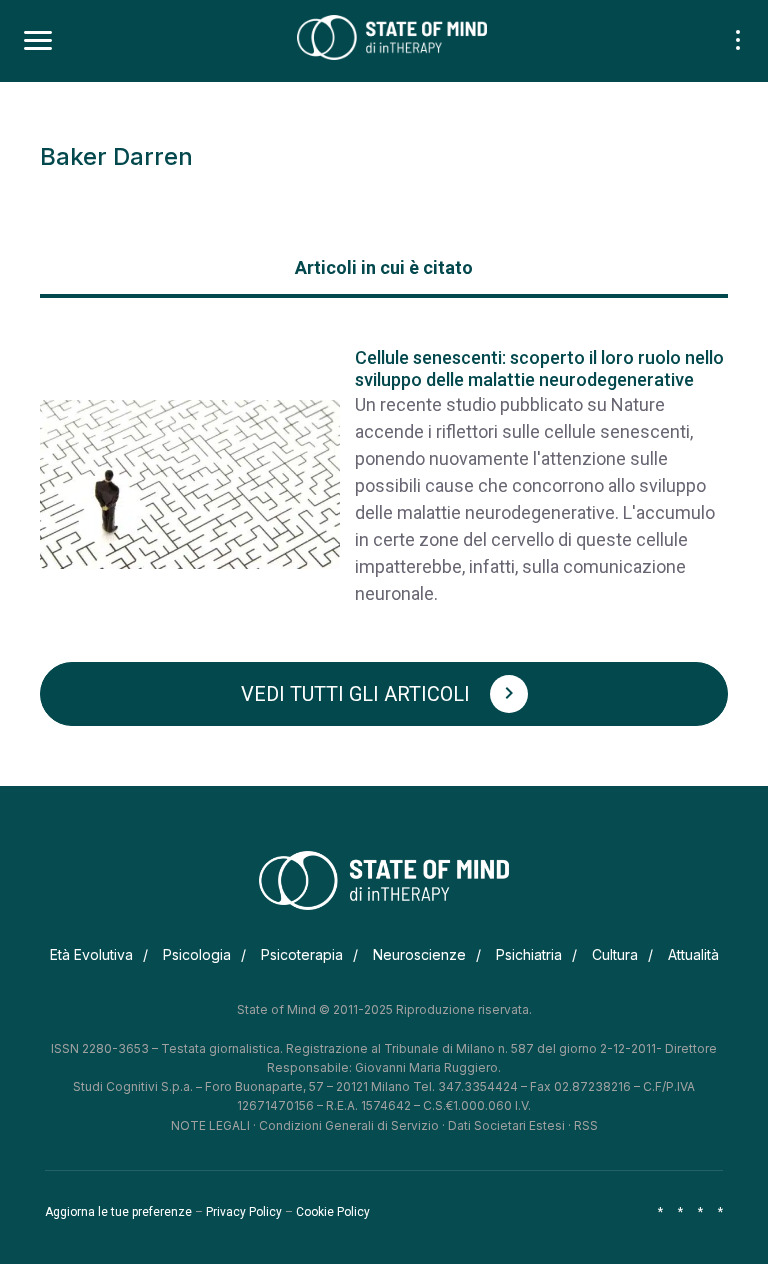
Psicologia (197, 954)
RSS (586, 1125)
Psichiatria (529, 954)
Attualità (693, 954)
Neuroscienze (419, 954)
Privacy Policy (244, 1212)
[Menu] (38, 41)
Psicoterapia (302, 954)
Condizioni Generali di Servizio (349, 1125)
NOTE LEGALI (210, 1125)
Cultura (615, 954)
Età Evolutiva (91, 954)
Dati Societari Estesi (506, 1125)
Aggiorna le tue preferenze (118, 1212)
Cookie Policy (333, 1212)
